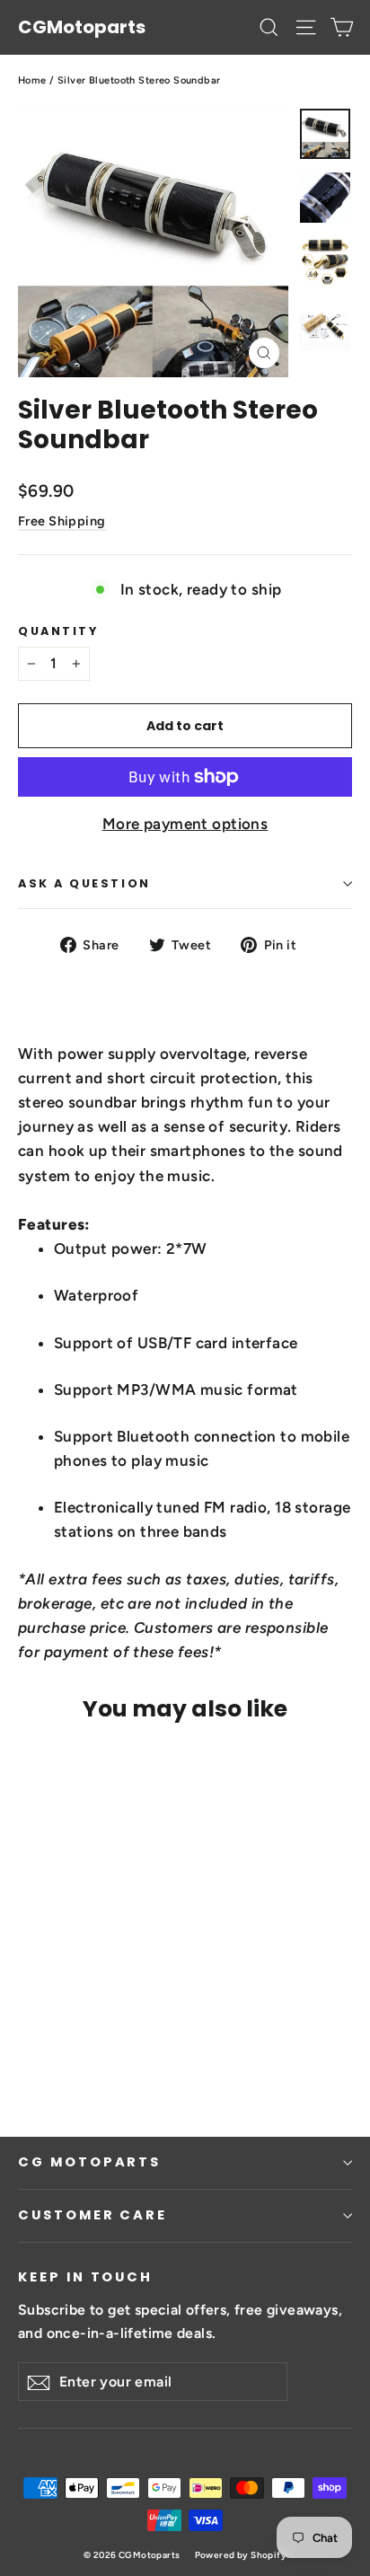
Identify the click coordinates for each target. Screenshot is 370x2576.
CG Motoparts (89, 2162)
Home (32, 80)
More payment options (185, 824)
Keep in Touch (85, 2277)
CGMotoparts (82, 27)
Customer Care (92, 2215)
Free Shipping (62, 521)
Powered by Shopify (241, 2555)
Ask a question (84, 883)
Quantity (58, 631)
